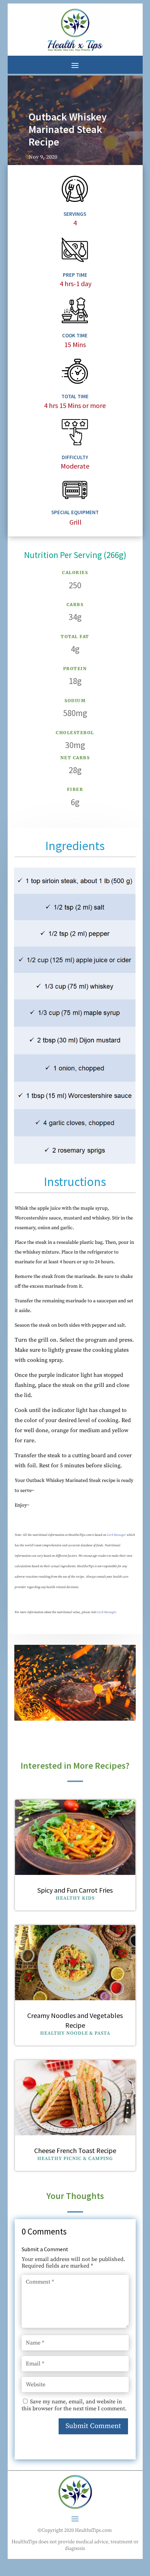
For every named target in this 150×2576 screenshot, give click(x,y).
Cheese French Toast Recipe (75, 2150)
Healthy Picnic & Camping (75, 2159)
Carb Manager (116, 1535)
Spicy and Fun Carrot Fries (75, 1890)
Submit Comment (93, 2426)
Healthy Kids (75, 1898)
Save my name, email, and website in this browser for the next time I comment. (74, 2405)
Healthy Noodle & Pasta (75, 2033)
